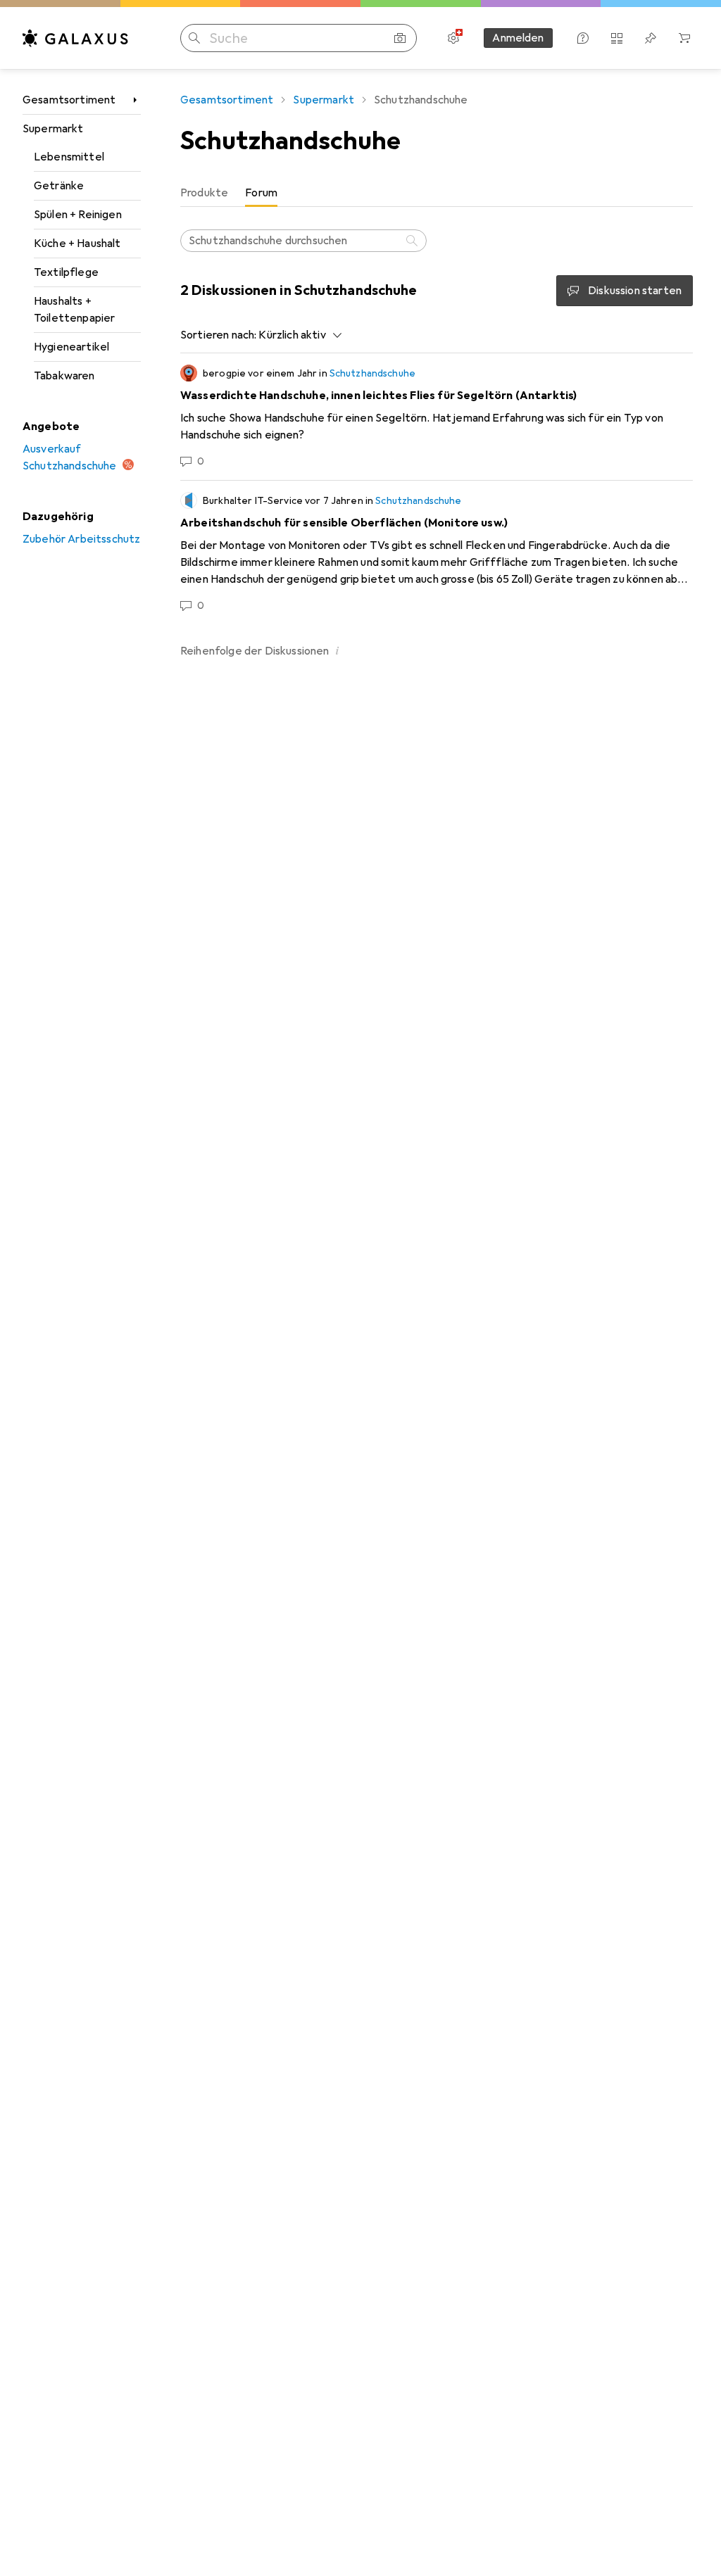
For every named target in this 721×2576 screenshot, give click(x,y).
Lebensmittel (69, 157)
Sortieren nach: (218, 335)
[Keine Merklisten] (651, 38)
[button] (338, 650)
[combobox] (296, 335)
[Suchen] (194, 38)
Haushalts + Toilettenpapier (74, 310)
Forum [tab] (261, 193)
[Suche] (413, 241)
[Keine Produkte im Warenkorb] (684, 38)
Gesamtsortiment (69, 100)
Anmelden (518, 38)
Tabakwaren (64, 376)
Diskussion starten (635, 291)
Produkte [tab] (204, 193)
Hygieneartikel (71, 347)
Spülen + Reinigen (78, 215)
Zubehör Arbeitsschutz (81, 539)
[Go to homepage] (75, 38)
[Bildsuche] (400, 38)
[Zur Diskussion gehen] (437, 417)
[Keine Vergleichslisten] (617, 38)
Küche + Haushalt (77, 244)
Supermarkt (53, 129)
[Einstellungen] (453, 38)
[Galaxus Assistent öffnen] (583, 38)
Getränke (59, 186)
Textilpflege (66, 272)
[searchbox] (303, 241)
